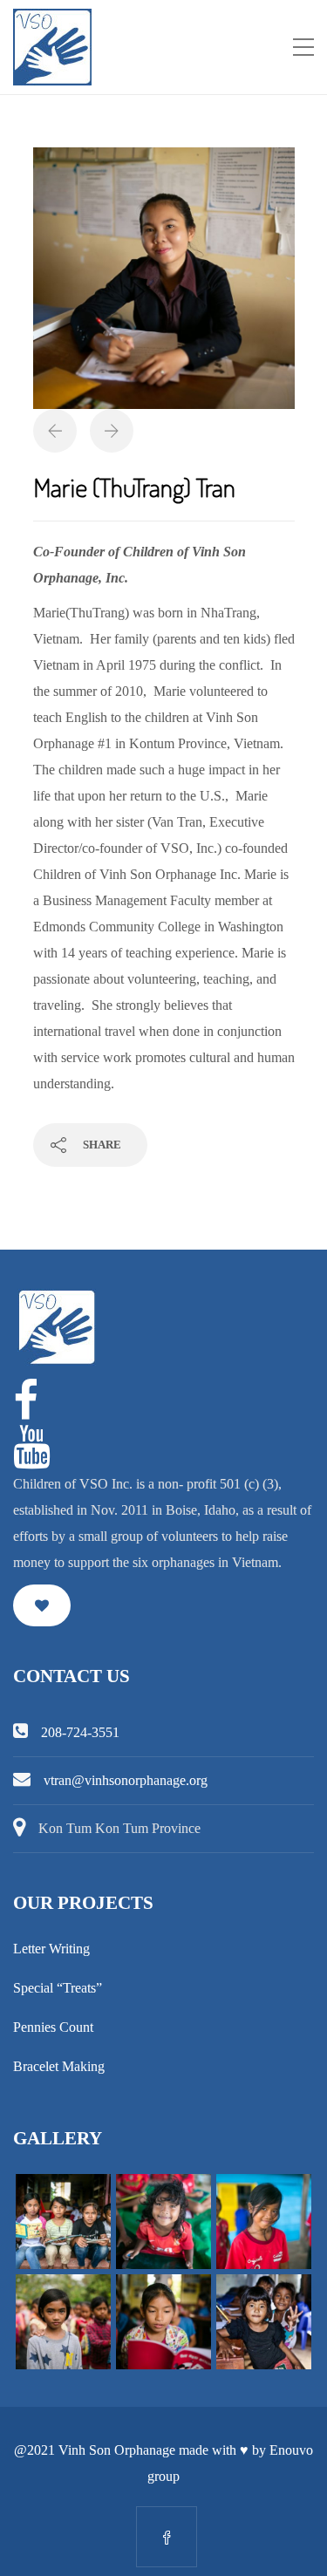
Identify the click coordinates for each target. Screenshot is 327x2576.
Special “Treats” (58, 1988)
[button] (42, 1605)
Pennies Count (53, 2027)
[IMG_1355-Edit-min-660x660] (164, 277)
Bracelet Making (59, 2066)
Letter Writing (51, 1949)
